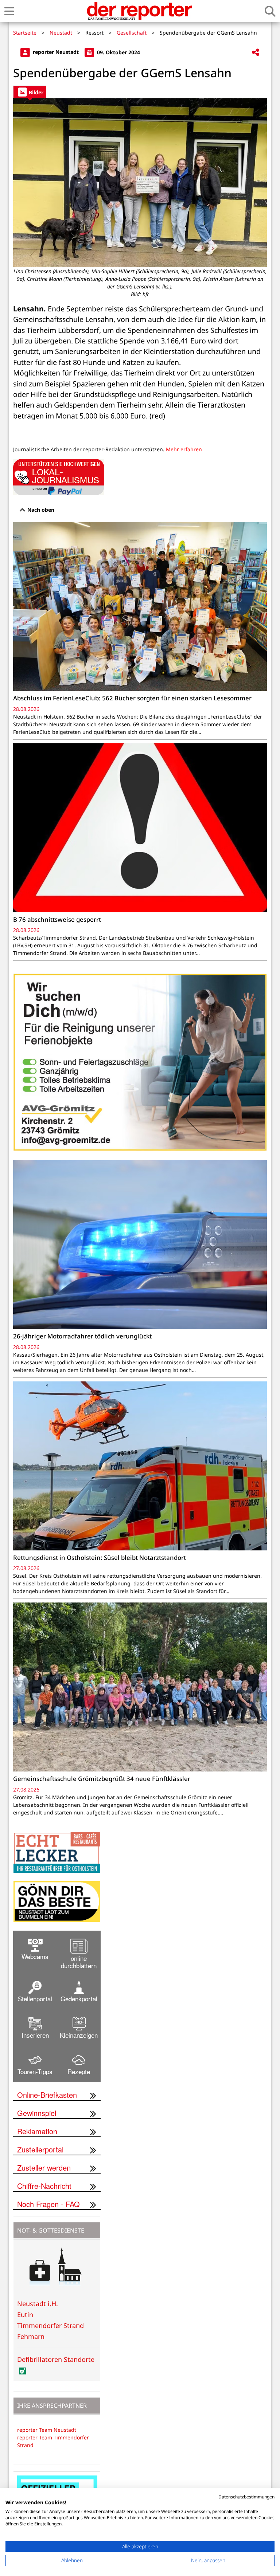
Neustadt (61, 33)
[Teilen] (256, 53)
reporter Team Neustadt (47, 2430)
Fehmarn (31, 2336)
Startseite (25, 33)
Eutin (25, 2315)
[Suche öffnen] (270, 11)
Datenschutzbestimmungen (246, 2497)
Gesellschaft (132, 33)
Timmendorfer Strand (50, 2325)
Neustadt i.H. (38, 2304)
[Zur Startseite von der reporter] (139, 11)
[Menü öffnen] (9, 11)
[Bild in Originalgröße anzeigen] (140, 183)
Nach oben (40, 510)
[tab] (30, 92)
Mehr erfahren (184, 449)
